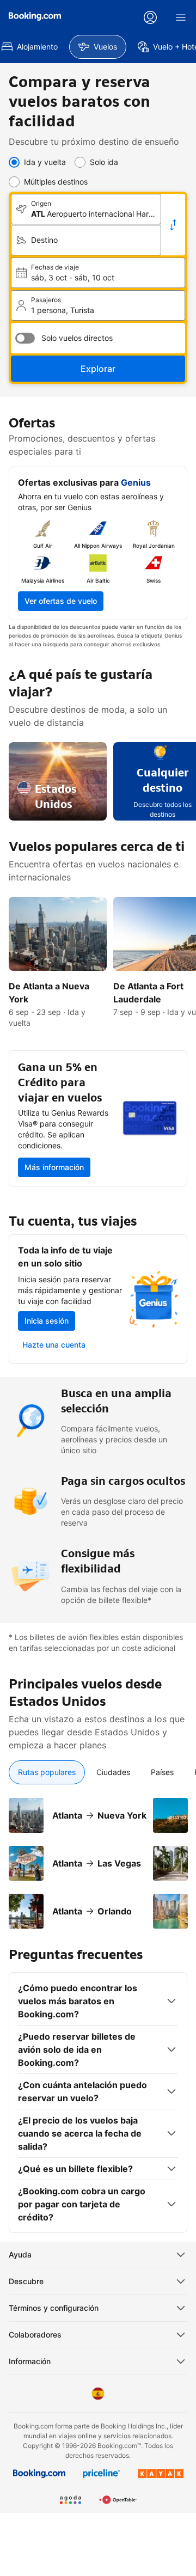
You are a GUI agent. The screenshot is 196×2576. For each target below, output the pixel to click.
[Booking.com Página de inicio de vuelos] (35, 16)
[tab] (47, 1772)
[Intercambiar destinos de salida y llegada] (173, 225)
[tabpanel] (98, 1857)
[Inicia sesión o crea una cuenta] (150, 17)
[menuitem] (98, 47)
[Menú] (181, 17)
